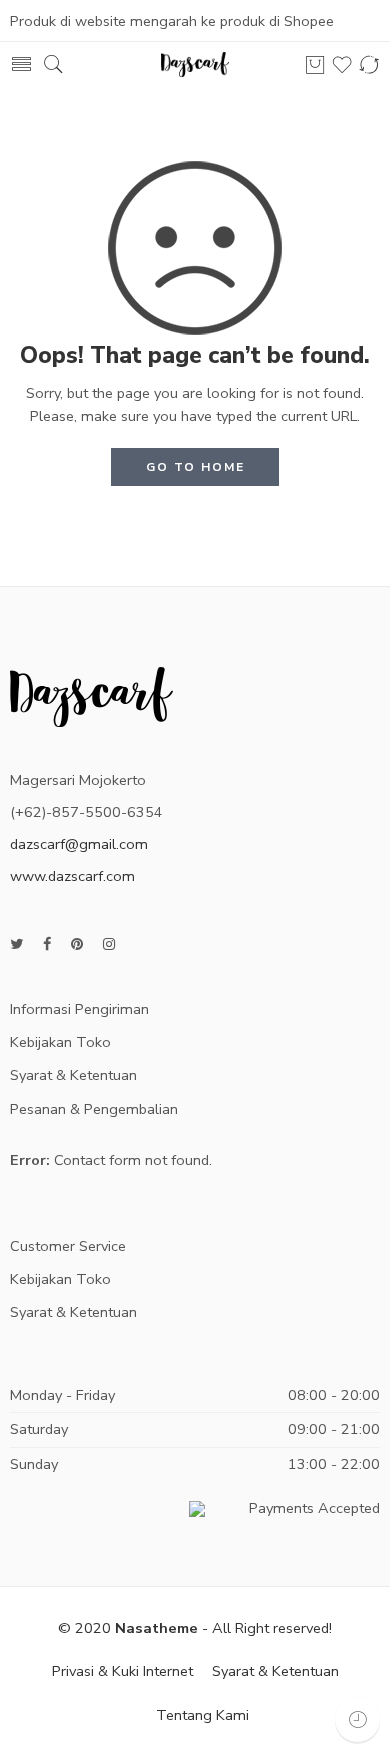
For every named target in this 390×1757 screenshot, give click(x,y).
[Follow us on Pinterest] (77, 944)
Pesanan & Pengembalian (94, 1109)
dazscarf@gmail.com (79, 844)
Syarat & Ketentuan (73, 1075)
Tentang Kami (202, 1715)
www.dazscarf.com (72, 876)
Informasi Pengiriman (79, 1009)
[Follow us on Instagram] (109, 944)
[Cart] (315, 65)
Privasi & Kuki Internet (122, 1671)
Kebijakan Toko (60, 1042)
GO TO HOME (195, 467)
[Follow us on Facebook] (47, 944)
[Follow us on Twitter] (16, 944)
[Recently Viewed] (357, 1719)
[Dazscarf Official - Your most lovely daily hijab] (195, 64)
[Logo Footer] (91, 695)
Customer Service (68, 1246)
